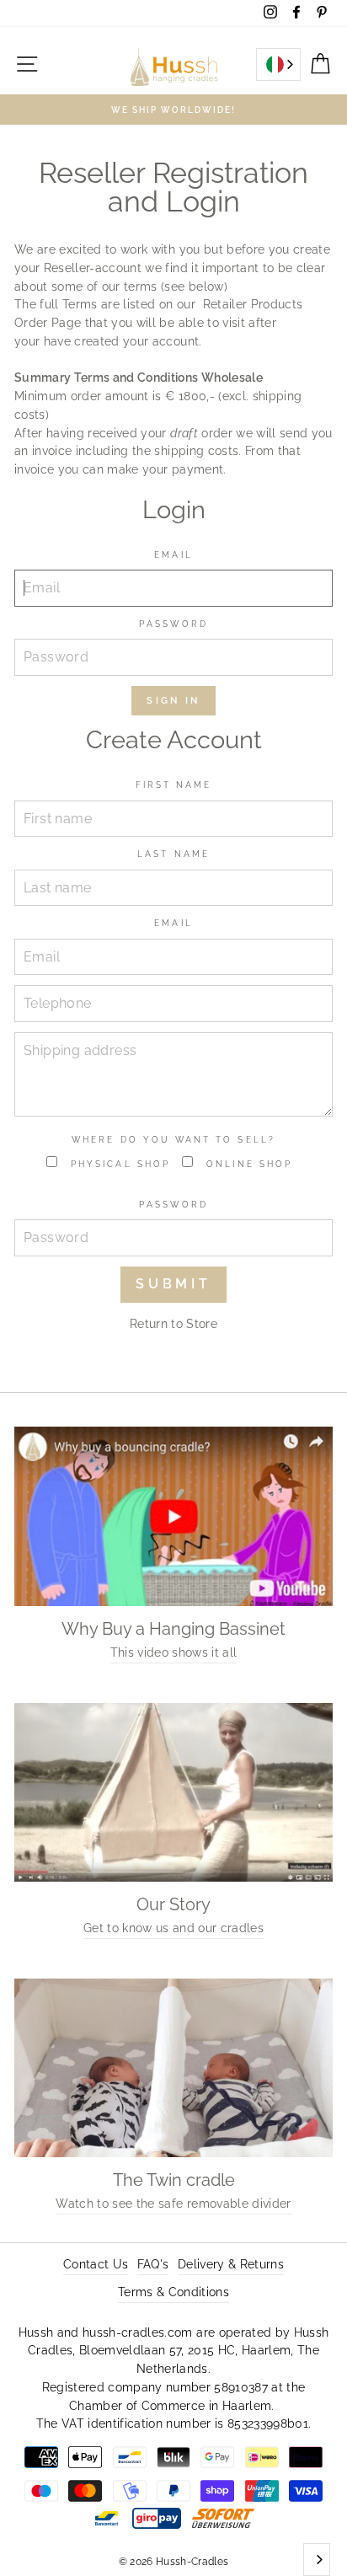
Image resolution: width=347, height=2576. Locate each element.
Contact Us (96, 2264)
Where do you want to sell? (173, 1139)
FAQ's (153, 2264)
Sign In (173, 701)
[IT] (278, 64)
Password (173, 624)
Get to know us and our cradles (173, 1928)
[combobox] (278, 64)
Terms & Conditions (173, 2292)
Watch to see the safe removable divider (173, 2204)
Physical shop (118, 1164)
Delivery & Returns (231, 2264)
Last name (173, 854)
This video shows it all (174, 1652)
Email (173, 554)
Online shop (247, 1164)
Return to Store (173, 1324)
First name (174, 785)
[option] (173, 110)
